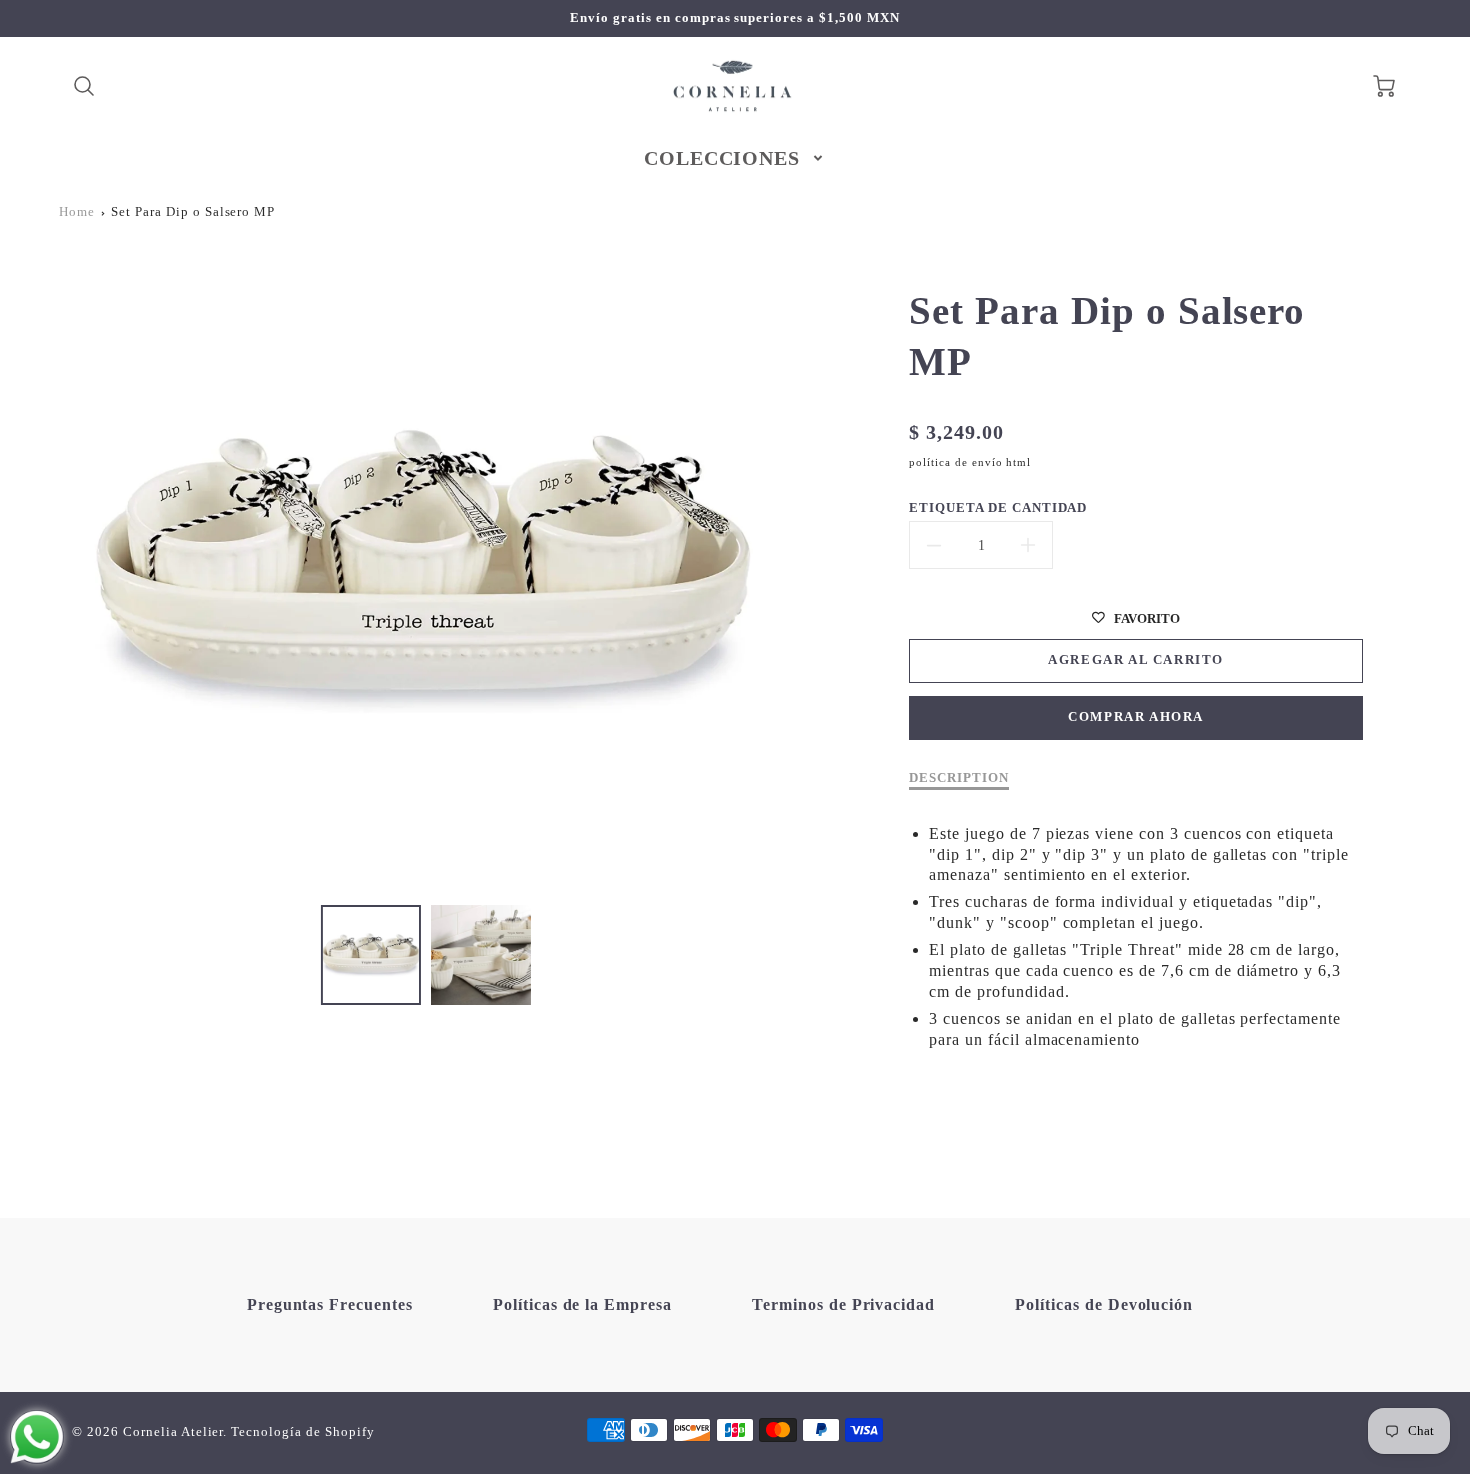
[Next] (803, 572)
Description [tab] (959, 778)
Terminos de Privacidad (843, 1304)
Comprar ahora (1136, 717)
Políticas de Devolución (1104, 1304)
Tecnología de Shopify (302, 1432)
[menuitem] (735, 158)
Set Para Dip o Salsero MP (193, 212)
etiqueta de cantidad (998, 508)
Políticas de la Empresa (582, 1304)
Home (77, 212)
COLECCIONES (722, 158)
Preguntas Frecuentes (330, 1304)
